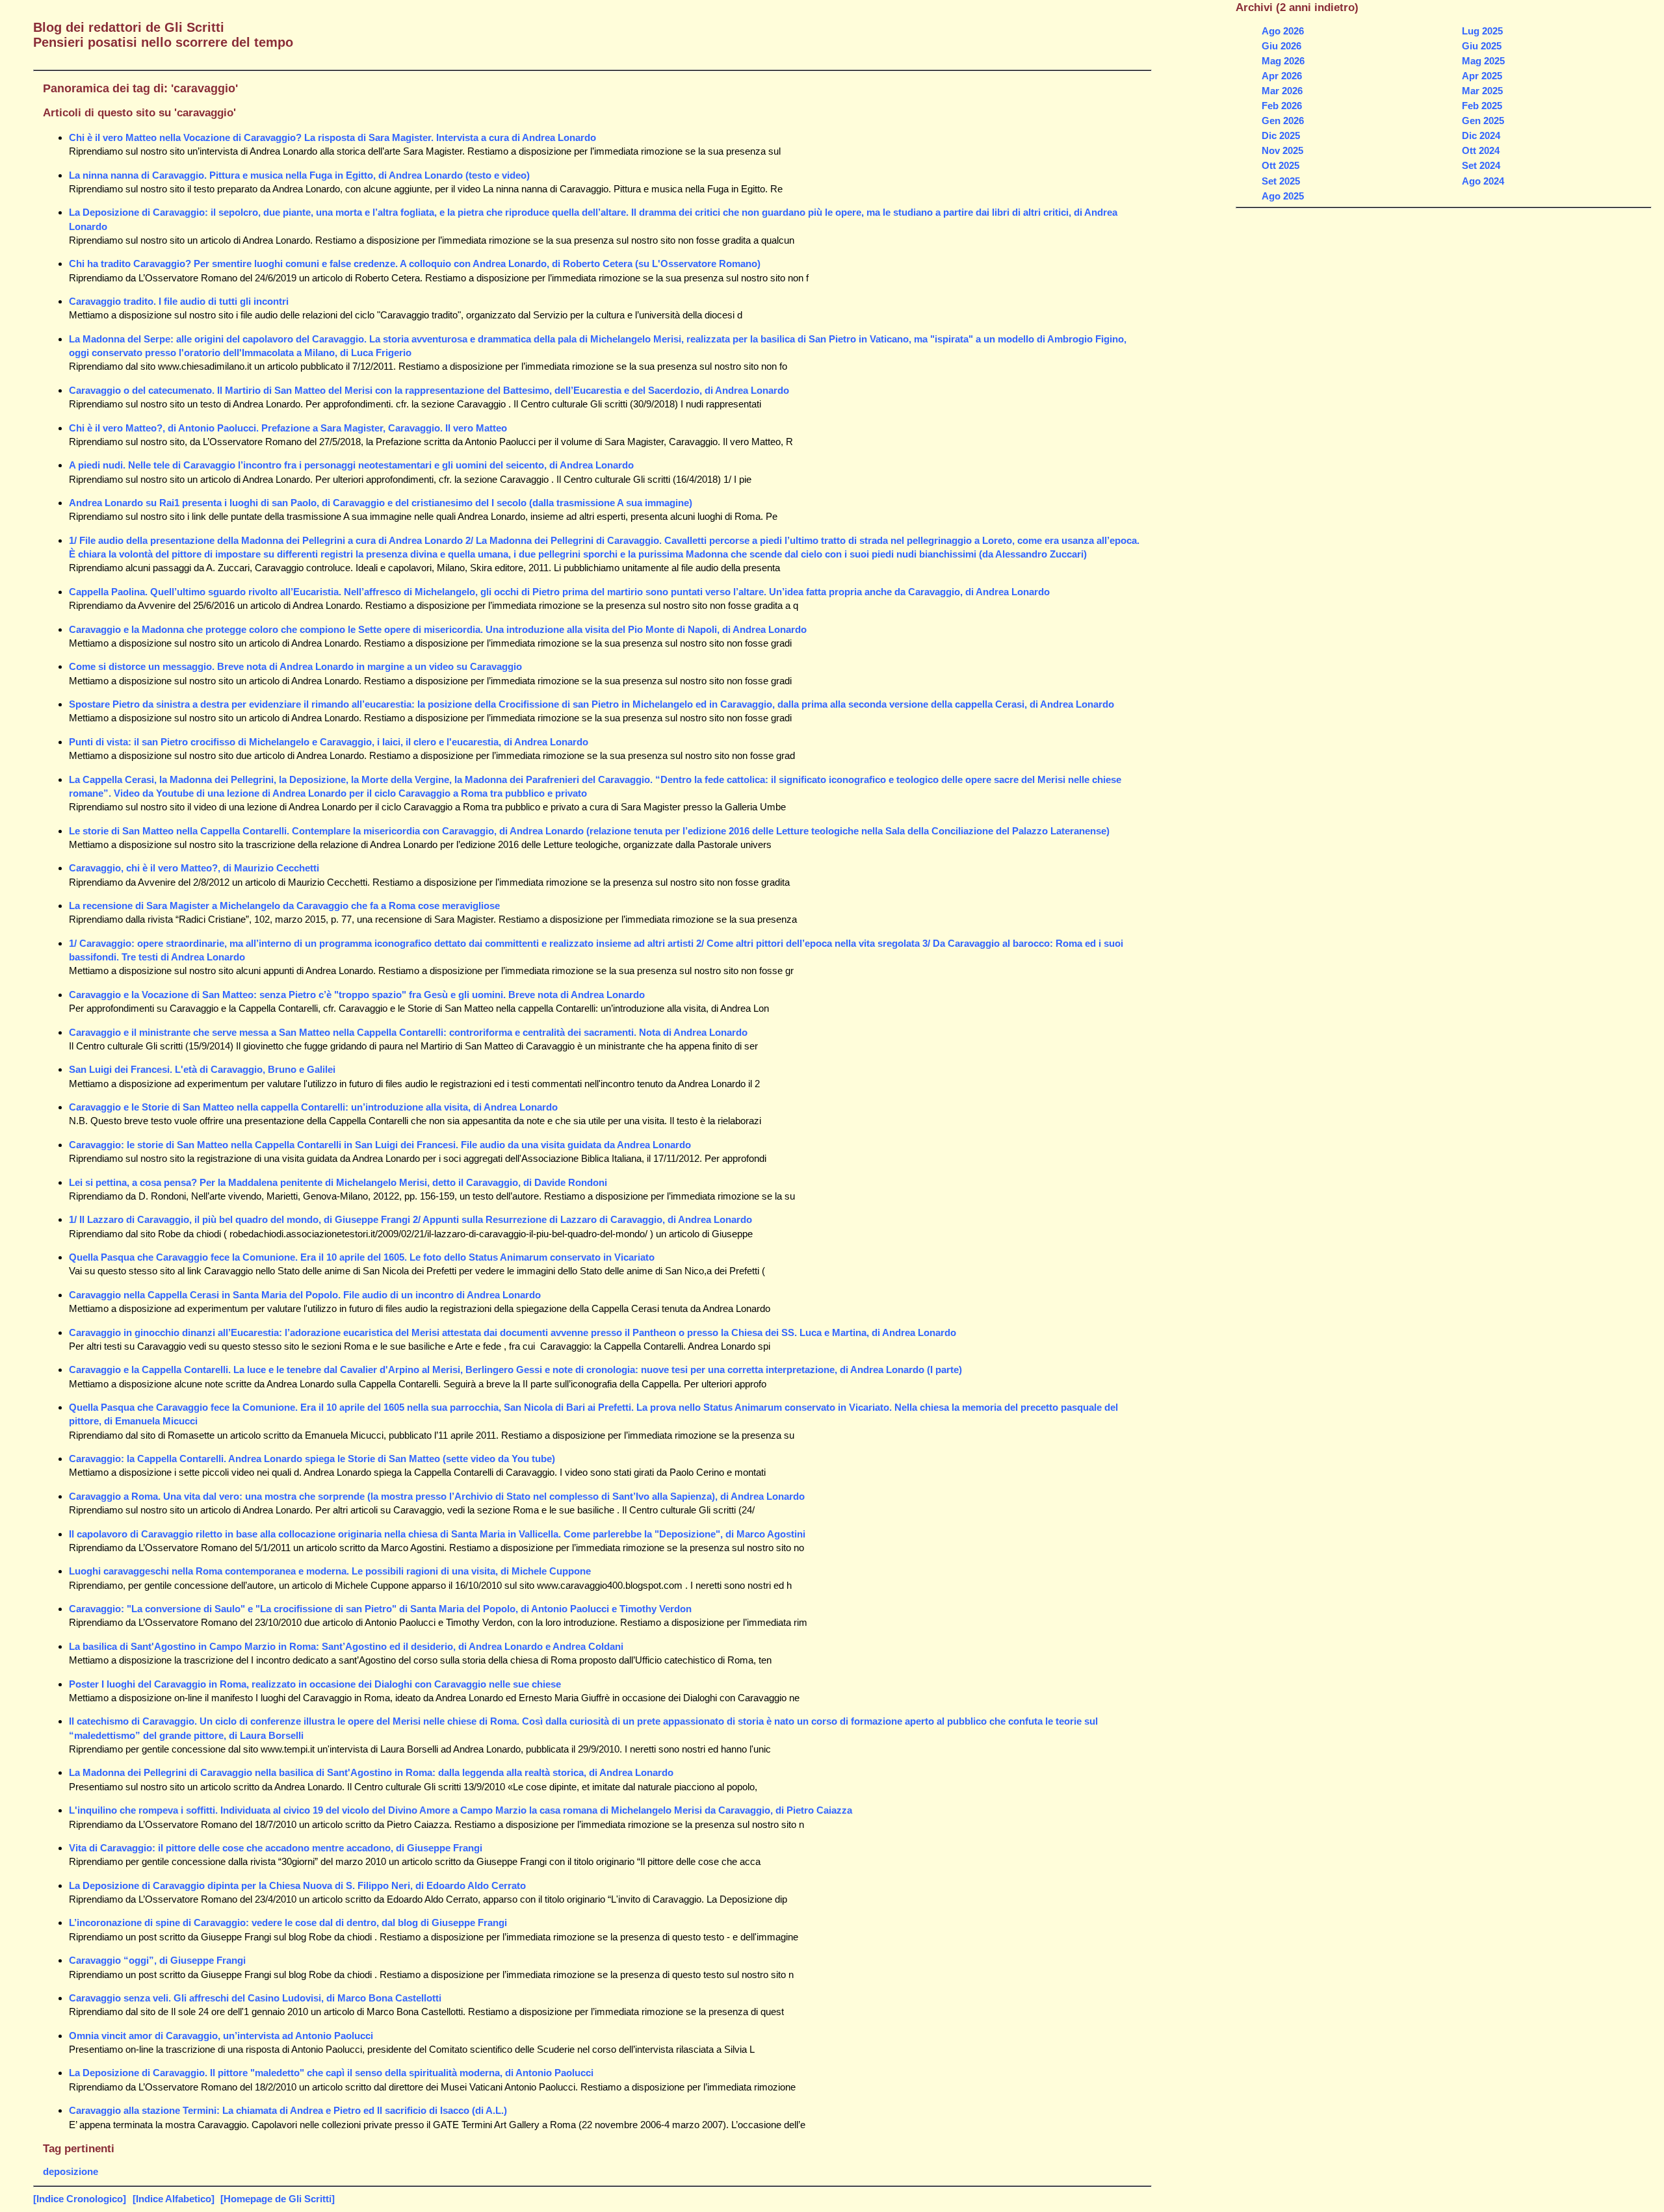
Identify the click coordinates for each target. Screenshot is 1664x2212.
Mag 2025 (1483, 61)
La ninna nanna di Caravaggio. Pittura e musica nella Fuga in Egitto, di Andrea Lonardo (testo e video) (299, 175)
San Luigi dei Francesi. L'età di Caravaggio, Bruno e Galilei (202, 1069)
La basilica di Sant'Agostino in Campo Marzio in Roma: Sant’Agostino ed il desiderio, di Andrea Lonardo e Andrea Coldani (346, 1646)
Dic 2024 (1481, 135)
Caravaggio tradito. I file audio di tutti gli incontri (179, 301)
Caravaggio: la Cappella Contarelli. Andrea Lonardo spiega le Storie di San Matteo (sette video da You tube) (312, 1459)
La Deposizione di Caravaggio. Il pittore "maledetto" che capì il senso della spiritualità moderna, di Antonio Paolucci (331, 2073)
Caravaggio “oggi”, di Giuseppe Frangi (157, 1960)
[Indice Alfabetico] (174, 2199)
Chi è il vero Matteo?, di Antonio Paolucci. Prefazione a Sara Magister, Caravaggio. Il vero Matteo (288, 428)
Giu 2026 (1281, 46)
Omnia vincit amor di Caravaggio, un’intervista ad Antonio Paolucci (221, 2036)
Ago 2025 (1283, 196)
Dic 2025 (1281, 135)
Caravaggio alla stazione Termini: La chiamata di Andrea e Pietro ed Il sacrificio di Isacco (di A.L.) (288, 2110)
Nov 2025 (1282, 150)
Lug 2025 (1482, 31)
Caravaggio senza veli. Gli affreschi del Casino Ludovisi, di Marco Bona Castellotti (255, 1998)
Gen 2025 (1483, 121)
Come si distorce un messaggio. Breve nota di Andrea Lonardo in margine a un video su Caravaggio (295, 666)
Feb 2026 (1282, 106)
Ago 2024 (1483, 181)
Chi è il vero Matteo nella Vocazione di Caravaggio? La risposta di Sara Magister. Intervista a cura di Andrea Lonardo (332, 137)
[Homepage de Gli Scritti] (278, 2199)
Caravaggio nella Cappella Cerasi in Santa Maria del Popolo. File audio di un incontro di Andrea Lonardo (305, 1295)
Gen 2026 (1283, 121)
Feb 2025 (1482, 106)
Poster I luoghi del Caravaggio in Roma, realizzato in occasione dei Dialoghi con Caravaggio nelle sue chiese (315, 1684)
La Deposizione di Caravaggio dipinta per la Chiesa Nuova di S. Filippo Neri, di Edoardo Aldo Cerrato (297, 1885)
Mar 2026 (1282, 91)
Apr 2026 (1282, 76)
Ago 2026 (1283, 31)
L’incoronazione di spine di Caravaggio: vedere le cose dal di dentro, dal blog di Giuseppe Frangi (288, 1923)
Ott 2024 (1481, 150)
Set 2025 (1281, 181)
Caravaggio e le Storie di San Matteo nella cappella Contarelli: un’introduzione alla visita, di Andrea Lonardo (313, 1107)
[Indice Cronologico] (80, 2199)
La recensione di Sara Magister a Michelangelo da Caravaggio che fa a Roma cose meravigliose (284, 906)
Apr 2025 (1482, 76)
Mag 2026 (1283, 61)
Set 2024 (1481, 165)
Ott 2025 (1280, 165)
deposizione (71, 2171)
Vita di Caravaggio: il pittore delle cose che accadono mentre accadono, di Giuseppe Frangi (276, 1848)
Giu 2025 (1482, 46)
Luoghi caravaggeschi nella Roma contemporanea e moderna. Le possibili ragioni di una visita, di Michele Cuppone (330, 1571)
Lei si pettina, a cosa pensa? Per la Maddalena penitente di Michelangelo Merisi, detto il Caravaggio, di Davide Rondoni (338, 1182)
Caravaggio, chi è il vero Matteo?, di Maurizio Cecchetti (194, 868)
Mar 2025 (1482, 91)
